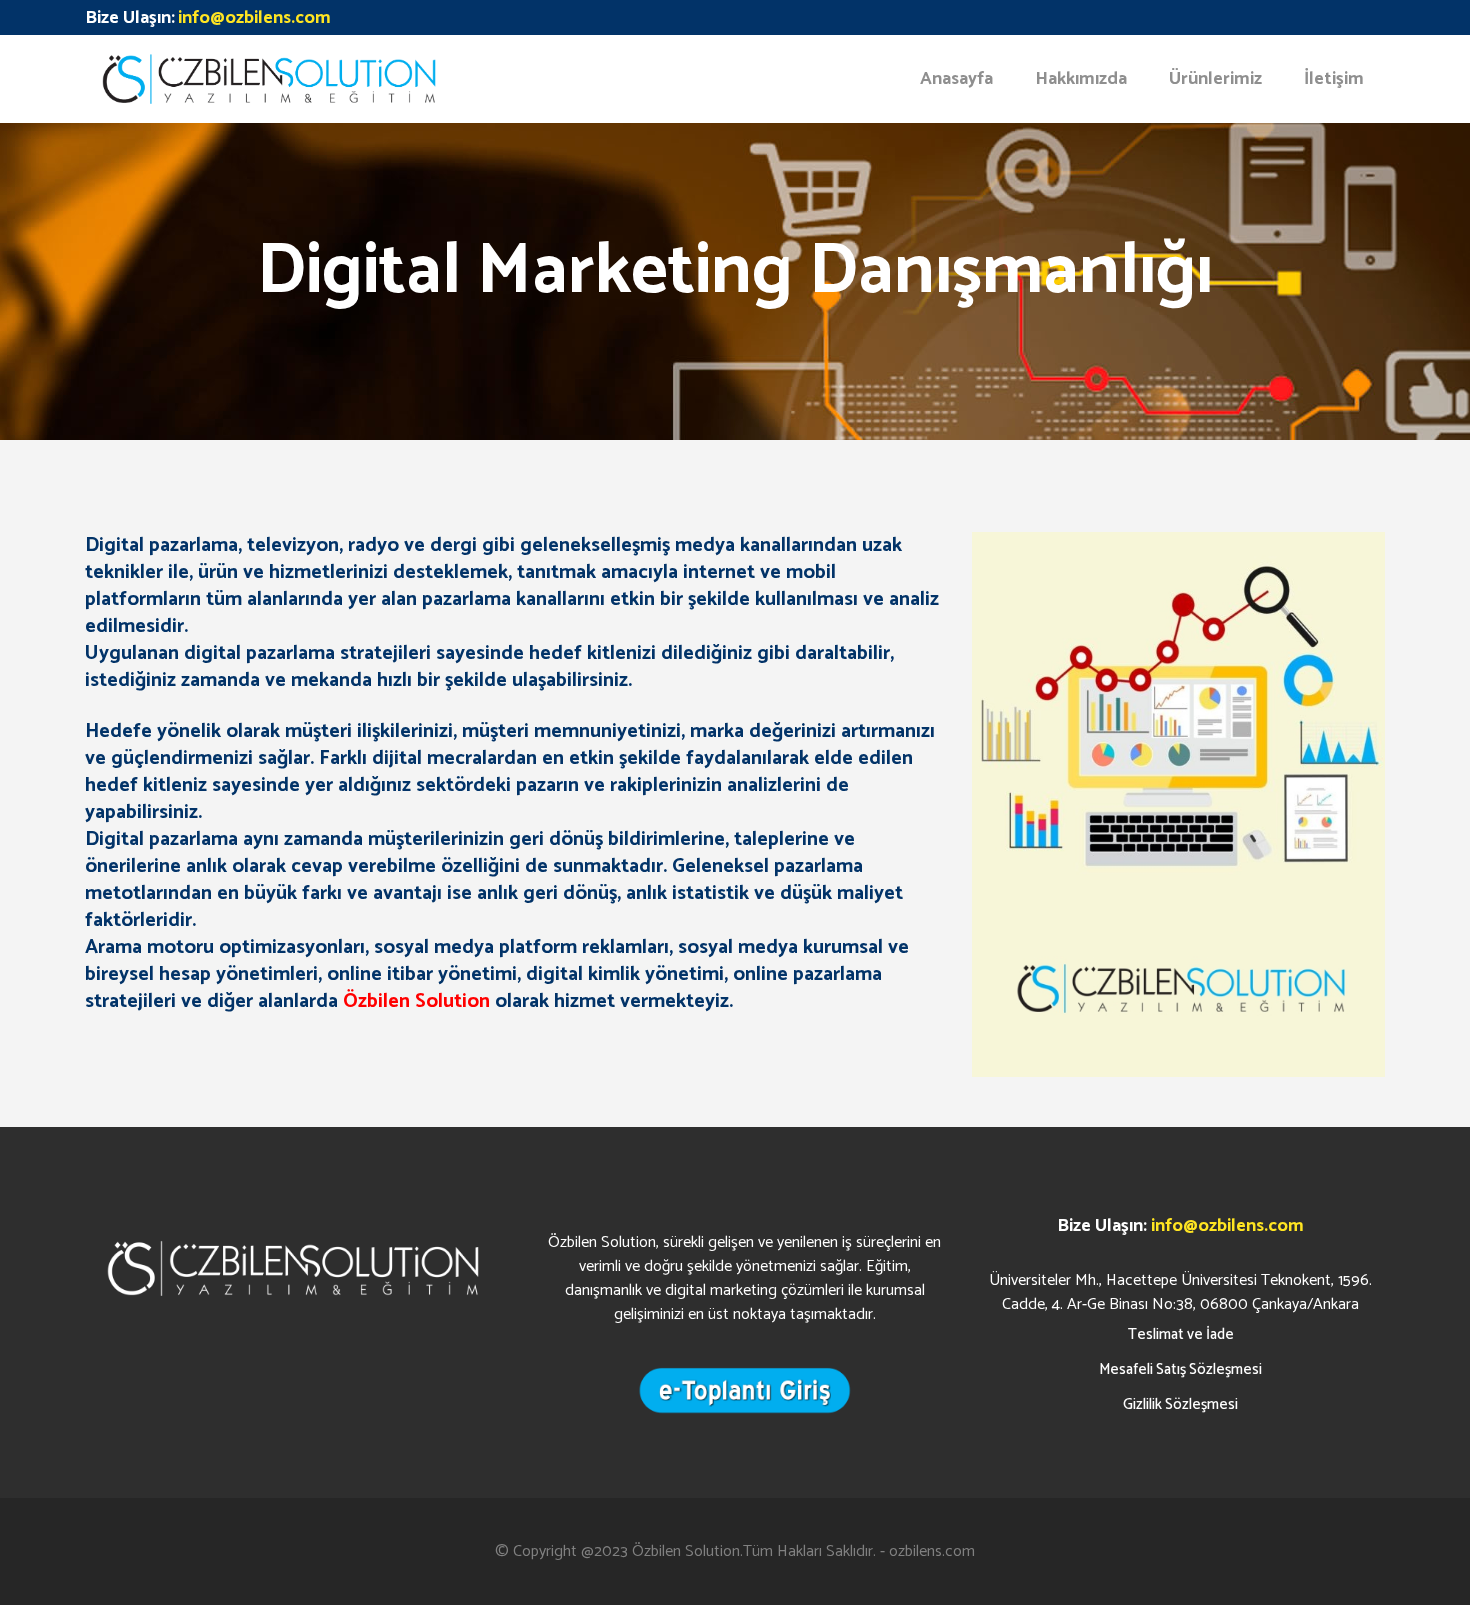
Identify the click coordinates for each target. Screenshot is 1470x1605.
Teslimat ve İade (1181, 1334)
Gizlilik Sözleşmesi (1180, 1404)
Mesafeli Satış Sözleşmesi (1180, 1369)
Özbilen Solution (686, 1551)
